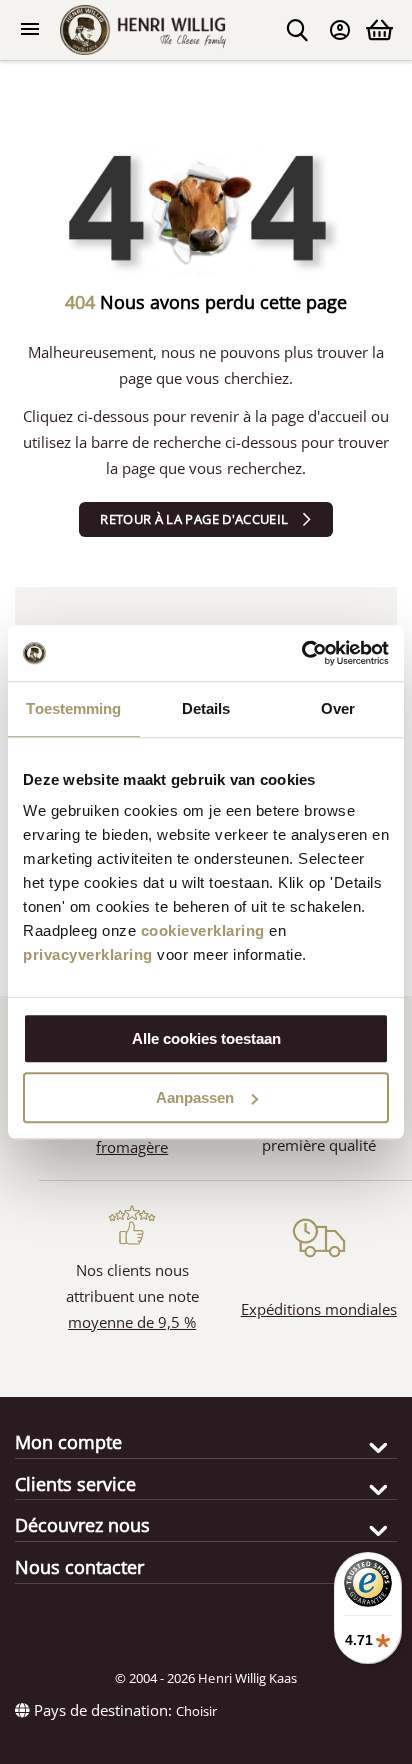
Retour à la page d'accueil (194, 519)
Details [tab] (206, 708)
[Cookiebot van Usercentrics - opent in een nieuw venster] (301, 653)
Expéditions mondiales (319, 1309)
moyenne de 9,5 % (132, 1322)
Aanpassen (195, 1097)
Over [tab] (338, 708)
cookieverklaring (203, 930)
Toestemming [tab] (73, 708)
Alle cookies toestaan (206, 1038)
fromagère (132, 1147)
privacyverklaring (88, 954)
